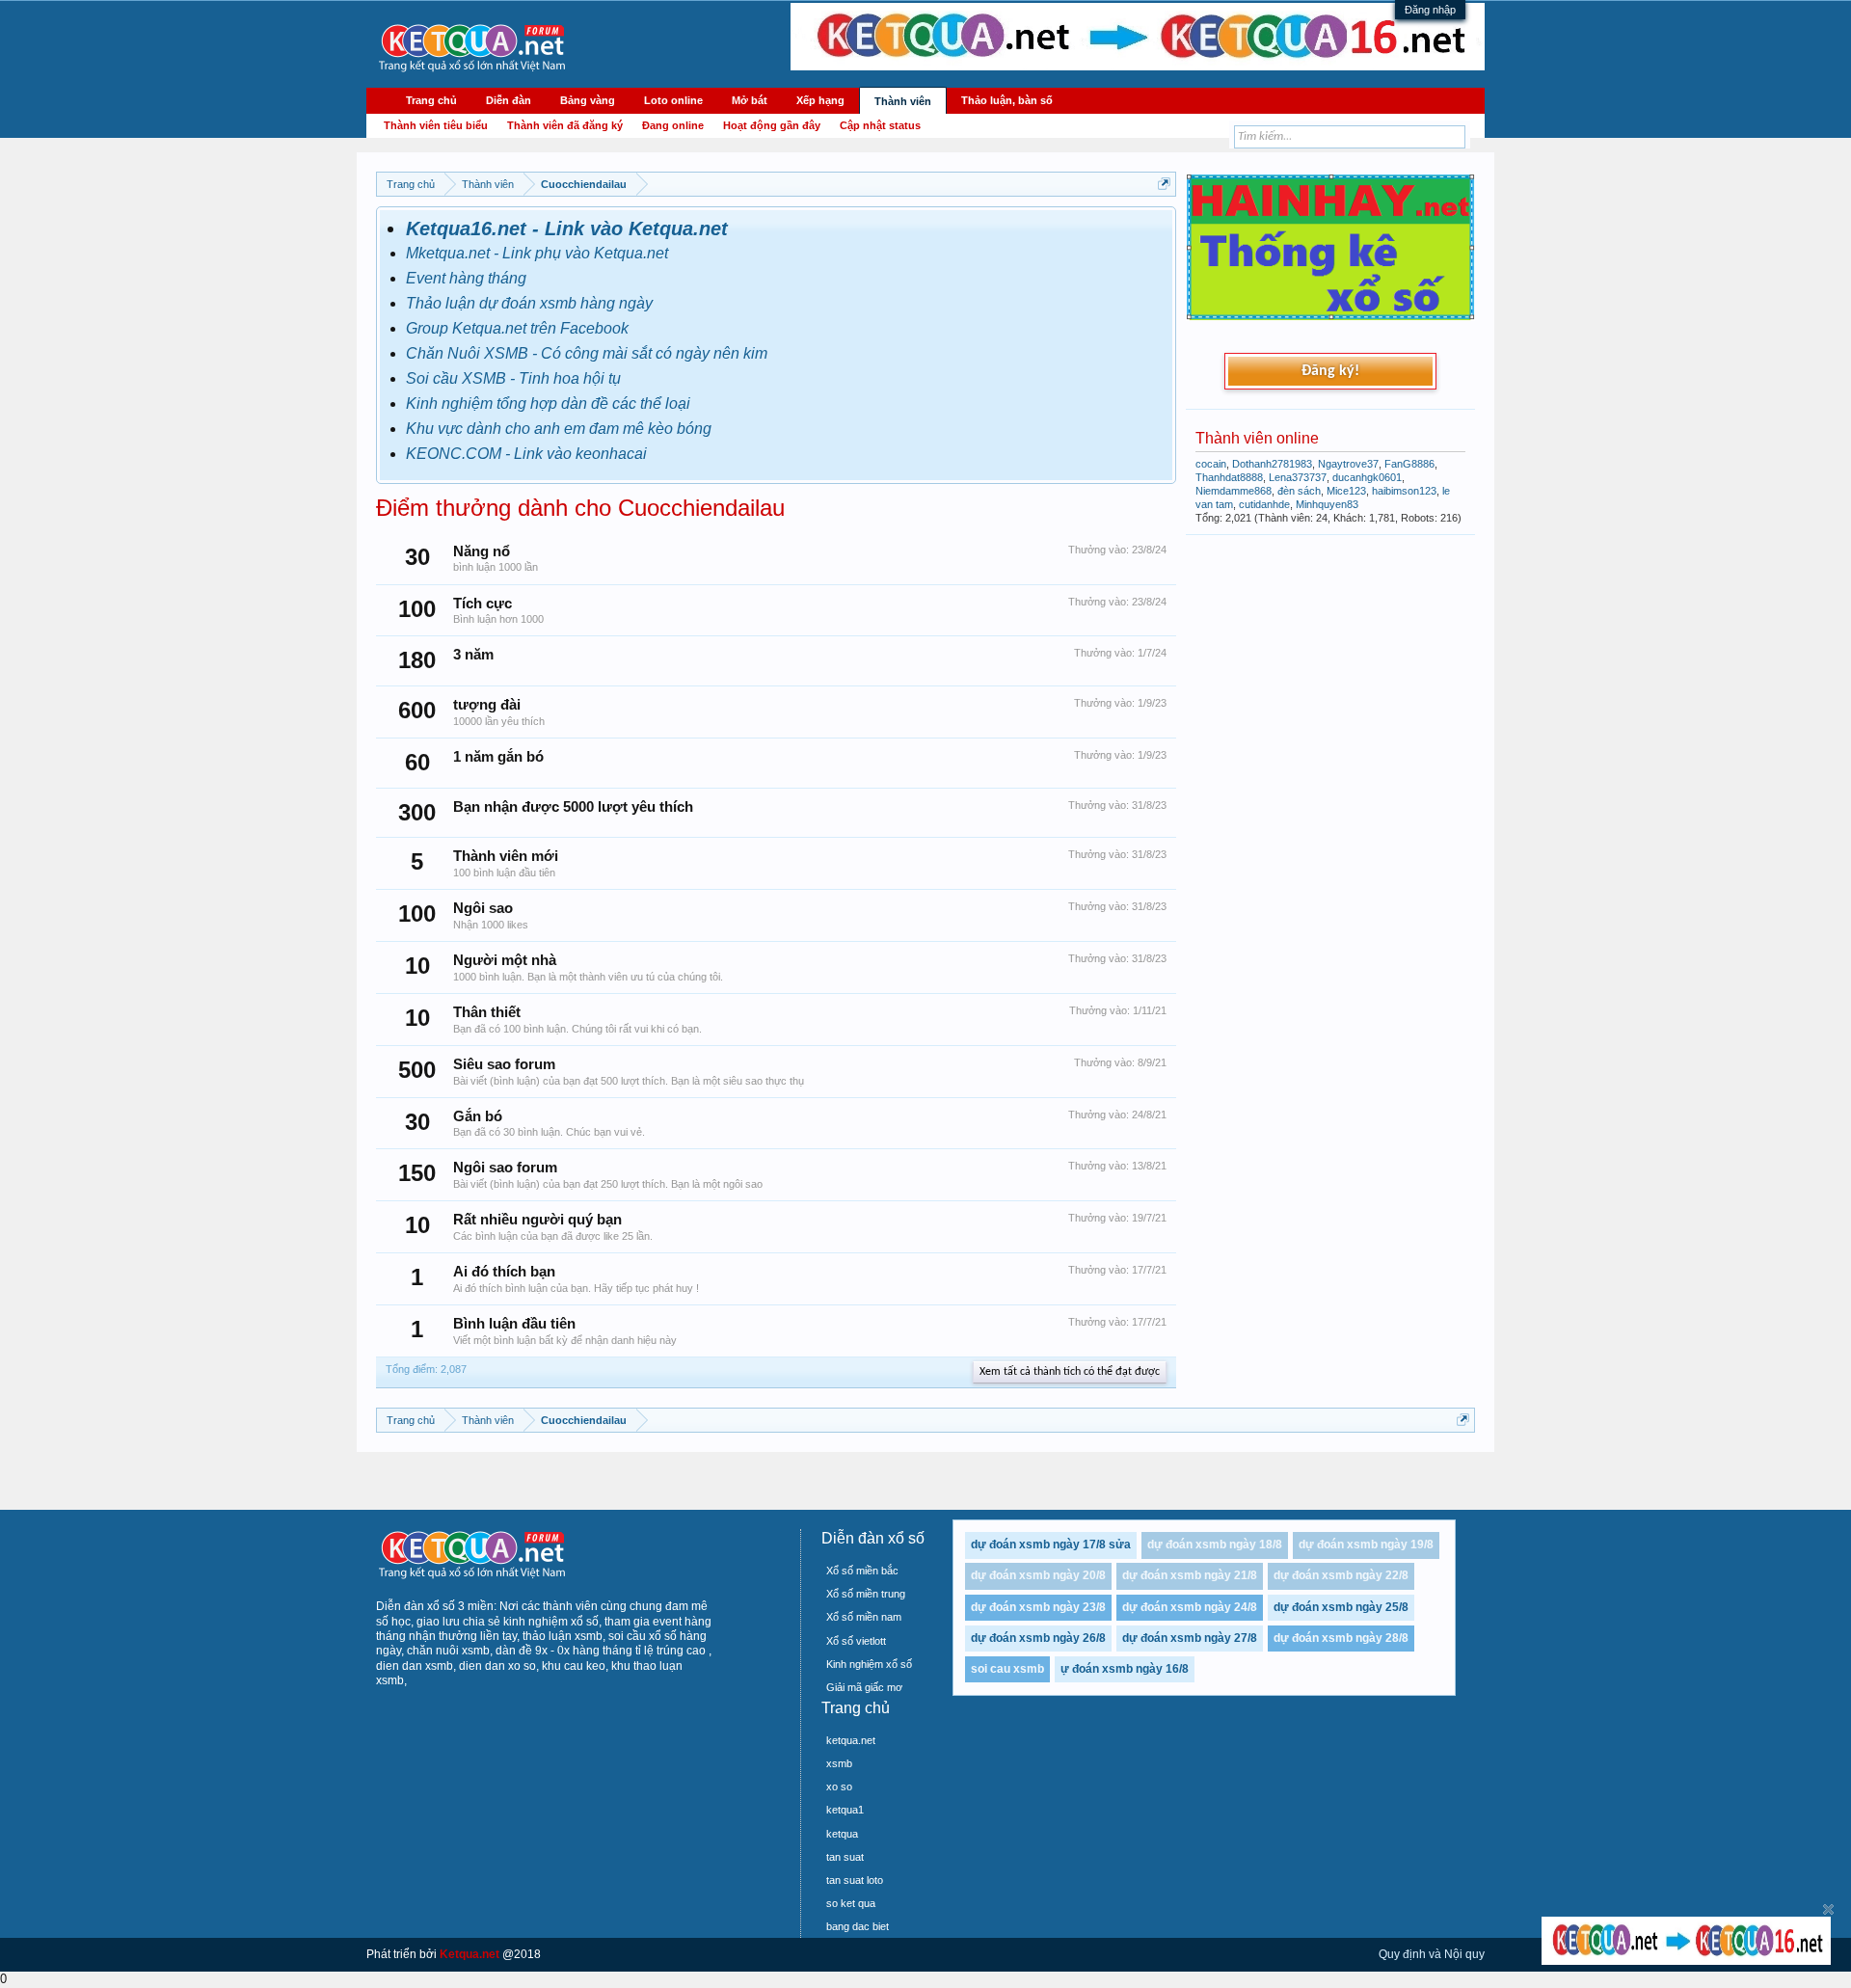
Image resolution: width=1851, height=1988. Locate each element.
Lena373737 (1298, 477)
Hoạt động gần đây (772, 125)
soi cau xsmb (1007, 1669)
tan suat (845, 1857)
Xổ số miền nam (864, 1617)
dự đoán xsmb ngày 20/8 (1038, 1575)
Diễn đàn (509, 100)
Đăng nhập (1430, 10)
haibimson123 (1404, 491)
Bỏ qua (1828, 1909)
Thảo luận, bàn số (1007, 100)
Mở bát (750, 100)
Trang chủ (431, 100)
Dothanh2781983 (1272, 464)
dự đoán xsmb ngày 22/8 (1341, 1575)
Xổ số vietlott (856, 1641)
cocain (1211, 464)
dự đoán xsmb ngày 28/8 (1341, 1638)
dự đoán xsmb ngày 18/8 (1215, 1545)
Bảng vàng (588, 100)
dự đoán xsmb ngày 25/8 (1341, 1607)
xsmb (839, 1763)
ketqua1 (845, 1810)
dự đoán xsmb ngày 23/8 (1038, 1607)
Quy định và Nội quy (1432, 1954)
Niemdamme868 (1234, 491)
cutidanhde (1264, 504)
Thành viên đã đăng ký (565, 125)
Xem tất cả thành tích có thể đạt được (1070, 1372)
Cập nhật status (880, 125)
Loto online (673, 100)
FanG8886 (1409, 464)
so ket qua (851, 1903)
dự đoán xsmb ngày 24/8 (1190, 1607)
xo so (839, 1787)
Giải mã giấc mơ (864, 1687)
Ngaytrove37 (1348, 464)
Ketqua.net (469, 1954)
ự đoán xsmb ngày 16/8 (1125, 1669)
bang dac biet (858, 1926)
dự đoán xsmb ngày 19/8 (1366, 1545)
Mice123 (1346, 491)
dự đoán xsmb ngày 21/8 (1190, 1575)
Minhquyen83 (1327, 504)
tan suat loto (855, 1880)
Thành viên (903, 101)
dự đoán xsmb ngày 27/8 (1190, 1638)
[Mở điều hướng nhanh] (1164, 184)
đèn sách (1299, 491)
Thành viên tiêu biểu (436, 125)
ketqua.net (851, 1740)
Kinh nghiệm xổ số (869, 1664)
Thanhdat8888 (1229, 477)
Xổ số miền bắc (862, 1571)
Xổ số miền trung (866, 1594)
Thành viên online (1257, 438)
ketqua (842, 1834)
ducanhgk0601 (1367, 477)
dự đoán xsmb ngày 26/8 (1038, 1638)
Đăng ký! (1330, 371)
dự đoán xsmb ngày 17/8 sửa (1051, 1545)
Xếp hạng (820, 100)
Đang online (673, 125)
